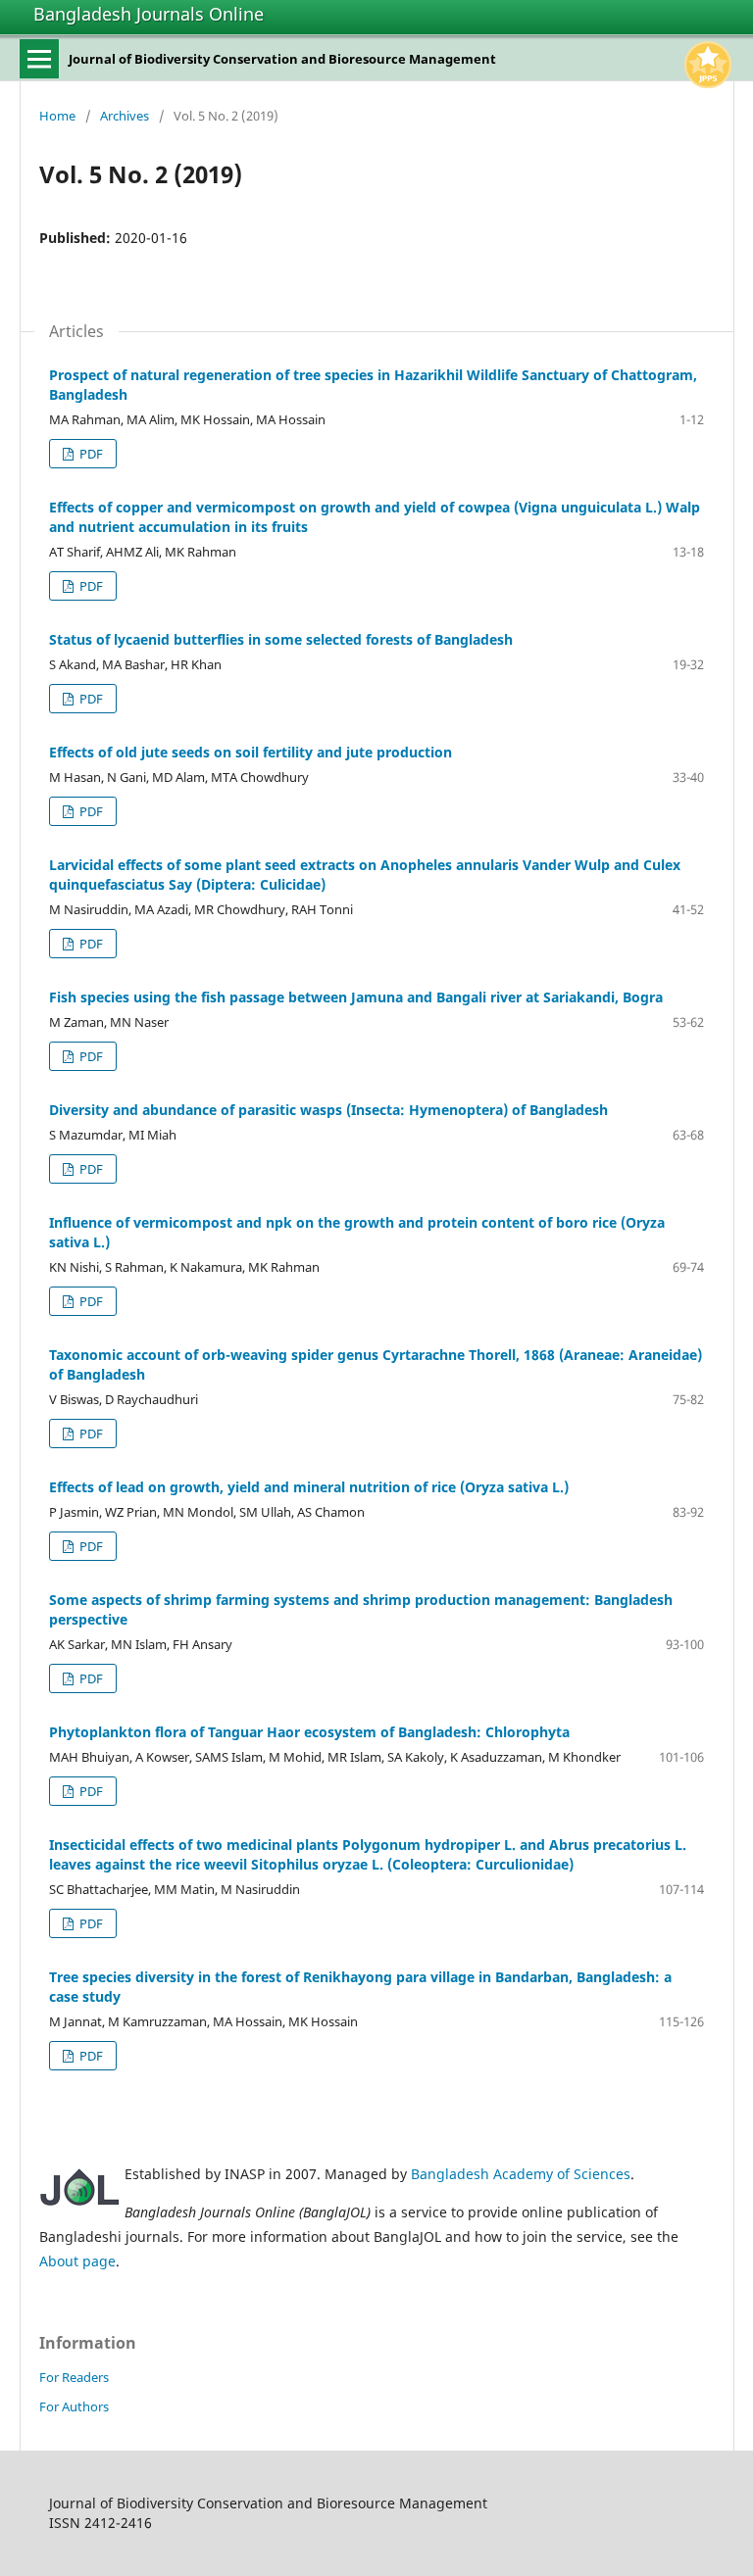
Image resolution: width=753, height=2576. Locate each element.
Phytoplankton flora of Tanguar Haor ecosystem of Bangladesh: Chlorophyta (309, 1732)
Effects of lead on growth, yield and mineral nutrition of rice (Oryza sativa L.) (309, 1487)
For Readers (74, 2377)
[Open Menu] (39, 59)
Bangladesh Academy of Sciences (521, 2174)
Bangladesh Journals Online (149, 14)
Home (57, 116)
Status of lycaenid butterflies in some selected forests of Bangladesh (281, 639)
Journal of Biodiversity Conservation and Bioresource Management (282, 59)
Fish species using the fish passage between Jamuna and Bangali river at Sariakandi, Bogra (356, 997)
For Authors (74, 2406)
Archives (125, 116)
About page (77, 2261)
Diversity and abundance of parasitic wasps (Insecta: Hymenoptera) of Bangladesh (328, 1110)
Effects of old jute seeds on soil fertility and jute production (251, 752)
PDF (90, 454)
